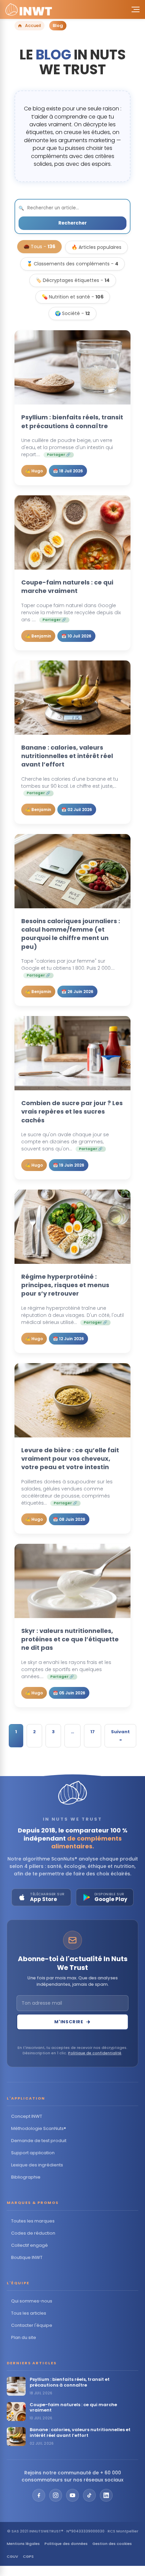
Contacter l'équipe (32, 2325)
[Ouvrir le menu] (134, 9)
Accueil (33, 25)
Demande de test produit (39, 2141)
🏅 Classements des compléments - (72, 264)
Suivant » (120, 1736)
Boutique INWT (27, 2257)
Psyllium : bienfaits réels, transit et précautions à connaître (72, 421)
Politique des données (66, 2544)
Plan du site (24, 2337)
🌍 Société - (72, 313)
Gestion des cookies (112, 2544)
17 (93, 1732)
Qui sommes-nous (32, 2301)
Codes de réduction (33, 2233)
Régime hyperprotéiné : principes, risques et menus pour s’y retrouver (65, 1285)
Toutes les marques (33, 2221)
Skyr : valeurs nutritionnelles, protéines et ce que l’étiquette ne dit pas (70, 1639)
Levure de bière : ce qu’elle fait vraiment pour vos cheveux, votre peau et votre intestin (70, 1459)
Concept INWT (27, 2116)
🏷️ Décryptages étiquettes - (73, 280)
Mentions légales (23, 2544)
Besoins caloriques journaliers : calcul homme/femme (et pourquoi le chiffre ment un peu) (71, 934)
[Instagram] (56, 2495)
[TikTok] (89, 2495)
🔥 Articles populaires (96, 247)
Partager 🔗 (59, 455)
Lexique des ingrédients (37, 2165)
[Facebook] (39, 2495)
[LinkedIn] (106, 2495)
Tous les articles (29, 2313)
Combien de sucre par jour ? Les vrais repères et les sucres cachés (72, 1111)
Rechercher (72, 223)
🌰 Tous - (39, 246)
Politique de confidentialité (95, 2053)
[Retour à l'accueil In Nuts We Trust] (29, 9)
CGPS (28, 2556)
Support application (33, 2153)
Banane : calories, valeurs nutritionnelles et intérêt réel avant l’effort (67, 756)
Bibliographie (26, 2177)
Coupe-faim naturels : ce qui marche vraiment (67, 587)
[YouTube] (72, 2495)
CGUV (12, 2556)
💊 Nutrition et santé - (73, 297)
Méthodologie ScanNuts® (39, 2128)
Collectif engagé (30, 2245)
